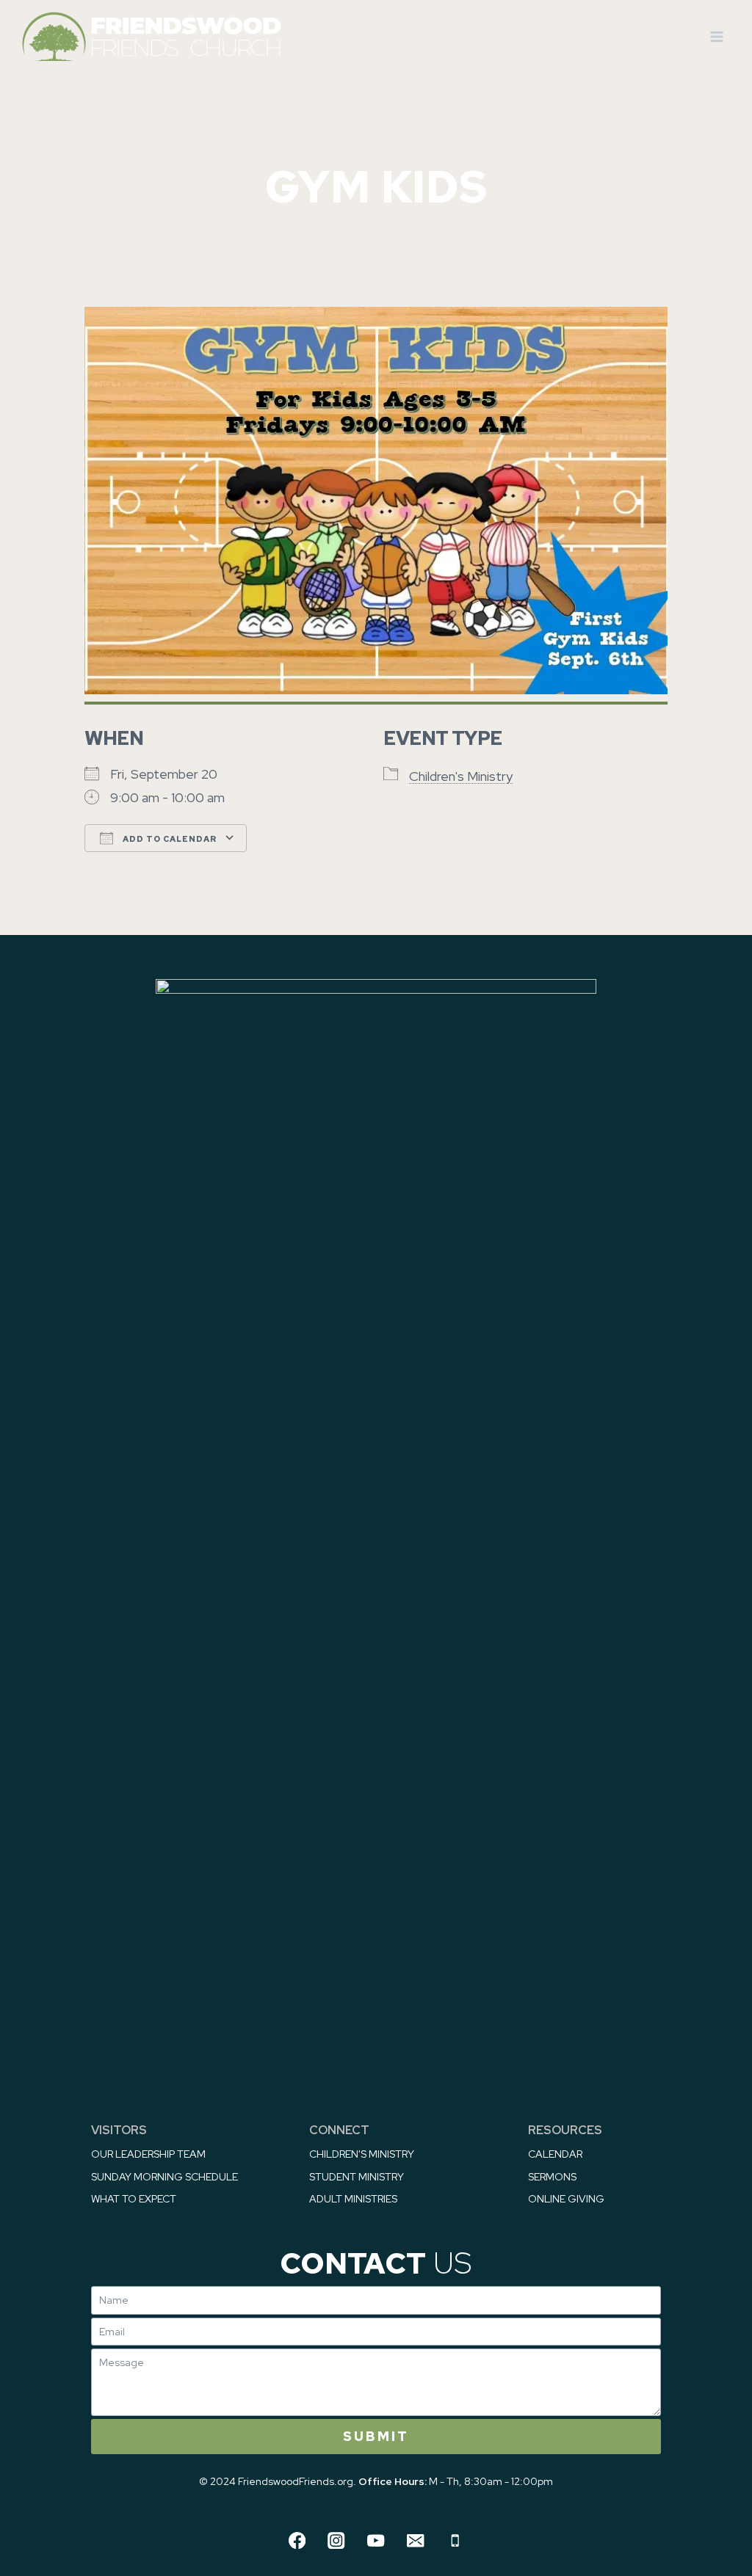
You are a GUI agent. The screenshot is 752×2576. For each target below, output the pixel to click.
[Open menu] (716, 36)
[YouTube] (376, 2540)
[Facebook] (297, 2540)
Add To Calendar (169, 839)
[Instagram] (337, 2540)
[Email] (415, 2540)
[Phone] (455, 2540)
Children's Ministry (461, 776)
